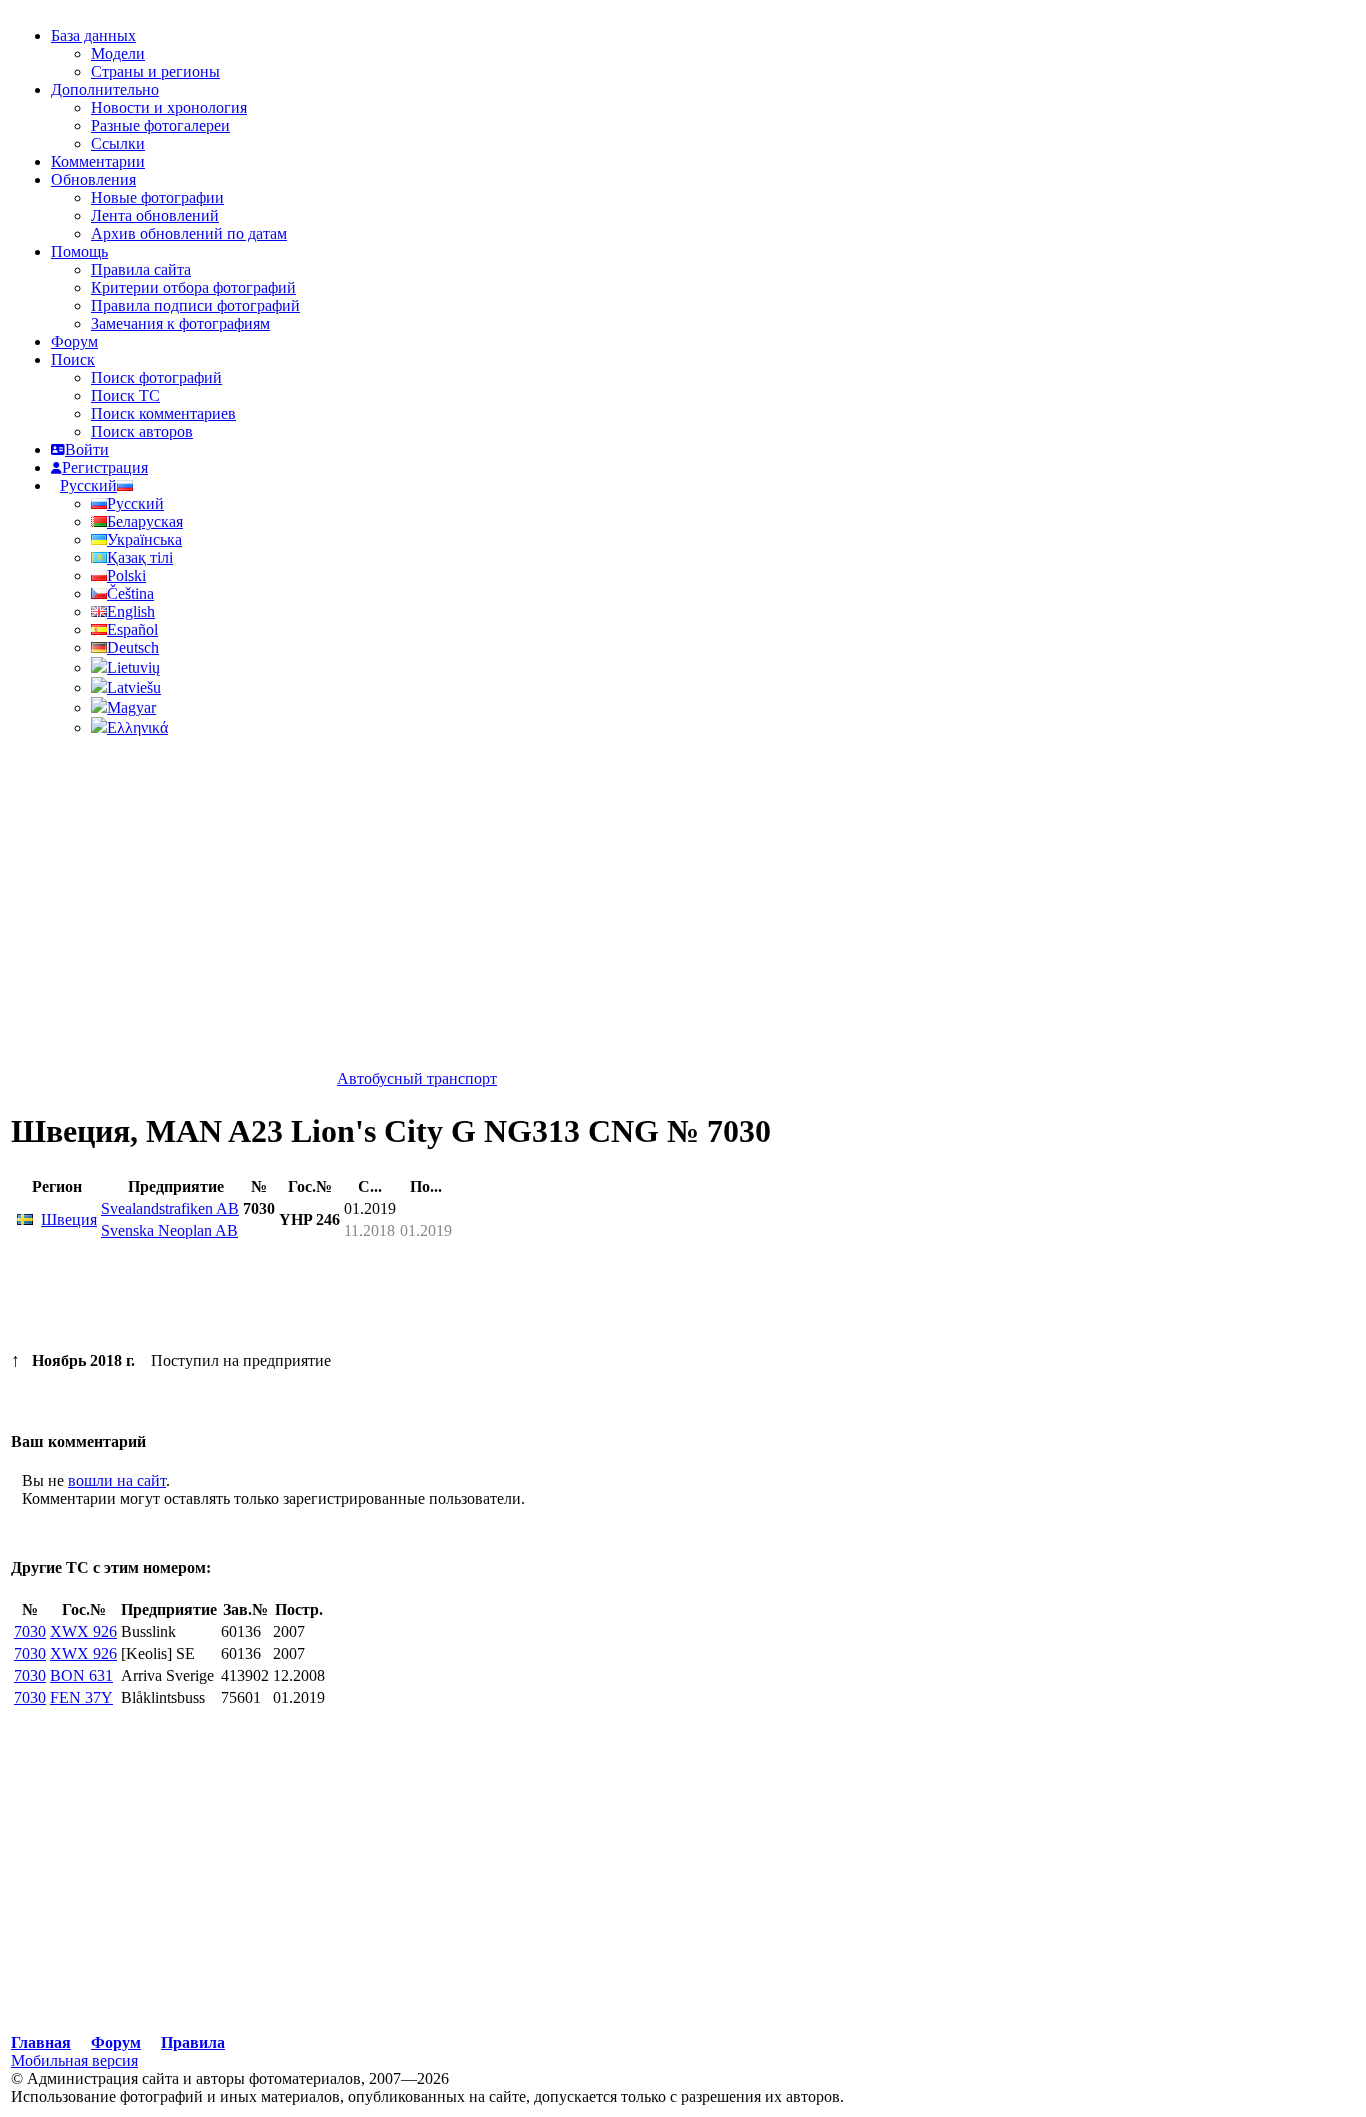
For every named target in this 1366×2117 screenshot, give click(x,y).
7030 (30, 1631)
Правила (193, 2042)
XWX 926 (83, 1631)
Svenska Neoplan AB (169, 1230)
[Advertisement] (427, 1890)
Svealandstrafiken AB (170, 1208)
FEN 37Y (81, 1697)
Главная (41, 2042)
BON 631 (81, 1675)
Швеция (69, 1219)
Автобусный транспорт (417, 1078)
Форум (116, 2042)
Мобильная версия (74, 2060)
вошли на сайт (117, 1480)
